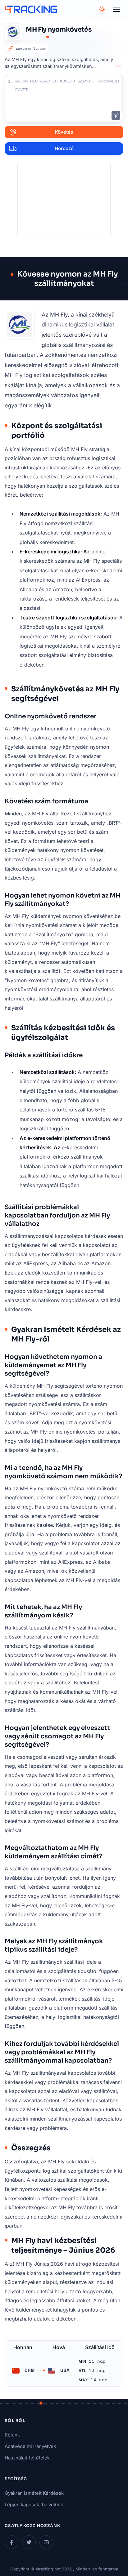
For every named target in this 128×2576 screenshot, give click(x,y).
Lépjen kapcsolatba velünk (34, 2505)
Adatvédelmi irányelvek (30, 2446)
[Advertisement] (64, 200)
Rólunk (12, 2435)
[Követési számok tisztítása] (116, 115)
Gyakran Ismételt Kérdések (34, 2493)
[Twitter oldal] (29, 2542)
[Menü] (117, 9)
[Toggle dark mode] (102, 9)
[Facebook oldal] (11, 2542)
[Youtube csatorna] (46, 2542)
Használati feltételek (27, 2458)
